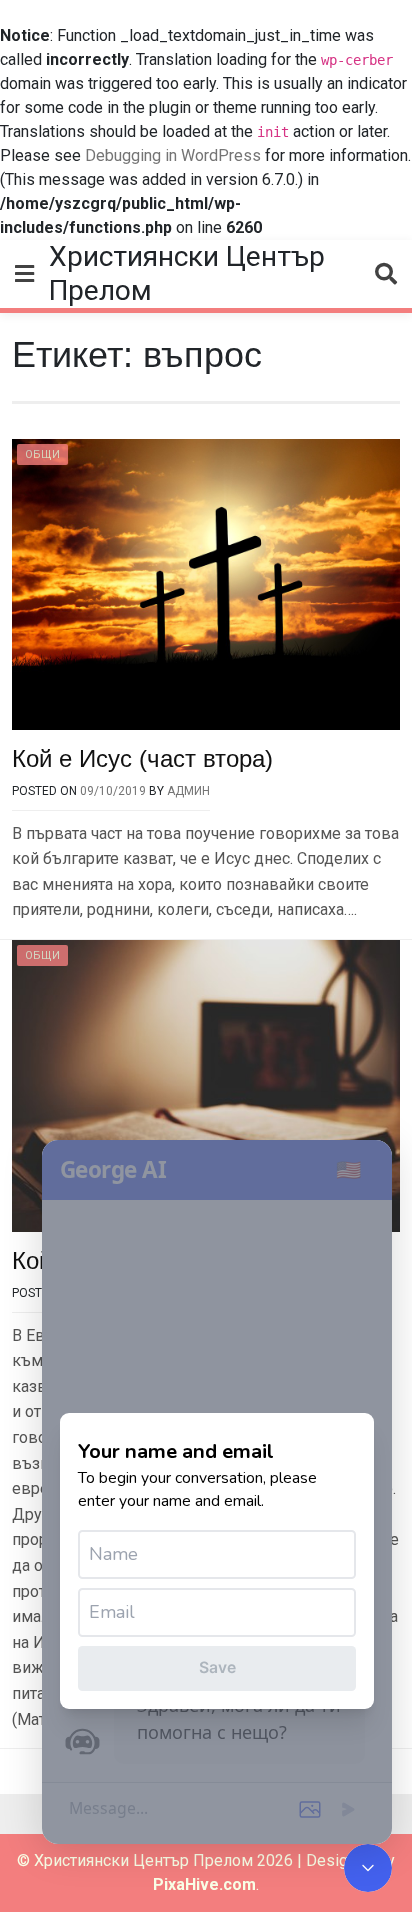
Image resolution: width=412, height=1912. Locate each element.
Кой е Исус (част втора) (142, 758)
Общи (42, 454)
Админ (188, 791)
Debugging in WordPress (173, 155)
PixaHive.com (204, 1884)
